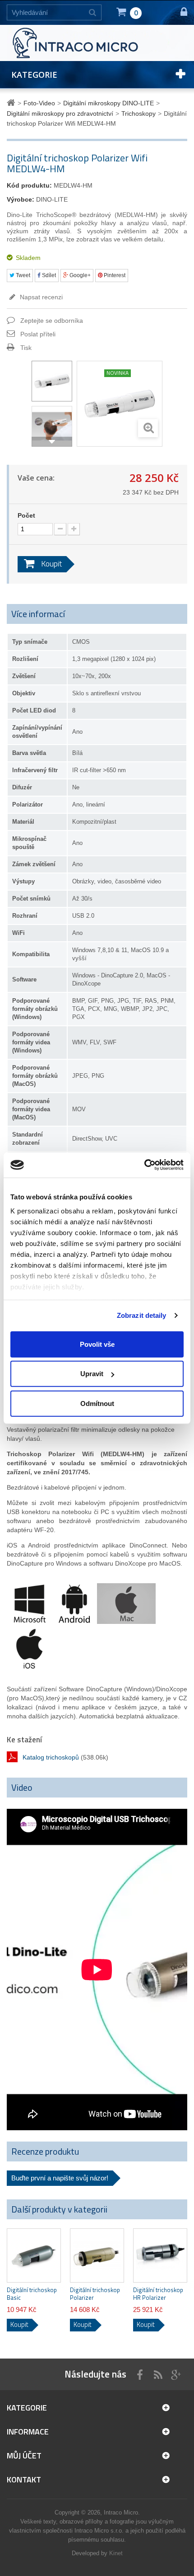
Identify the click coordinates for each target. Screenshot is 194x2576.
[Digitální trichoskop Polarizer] (97, 2255)
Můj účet (24, 2456)
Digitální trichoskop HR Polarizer (158, 2294)
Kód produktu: (29, 185)
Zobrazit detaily (142, 1315)
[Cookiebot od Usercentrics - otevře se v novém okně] (144, 1165)
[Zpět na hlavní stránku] (12, 103)
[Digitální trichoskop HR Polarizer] (160, 2255)
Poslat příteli (38, 334)
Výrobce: (21, 199)
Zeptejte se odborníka (52, 321)
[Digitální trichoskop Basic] (34, 2255)
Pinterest (114, 275)
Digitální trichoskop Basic (32, 2294)
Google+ (79, 275)
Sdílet (48, 275)
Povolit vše (97, 1344)
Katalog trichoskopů (51, 1757)
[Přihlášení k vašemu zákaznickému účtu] (180, 12)
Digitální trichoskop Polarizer (95, 2294)
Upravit (92, 1374)
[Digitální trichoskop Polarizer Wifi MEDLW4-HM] (52, 381)
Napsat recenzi (40, 297)
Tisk (26, 348)
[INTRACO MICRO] (88, 42)
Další (52, 442)
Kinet (116, 2553)
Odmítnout (97, 1403)
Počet (26, 515)
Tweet (22, 275)
